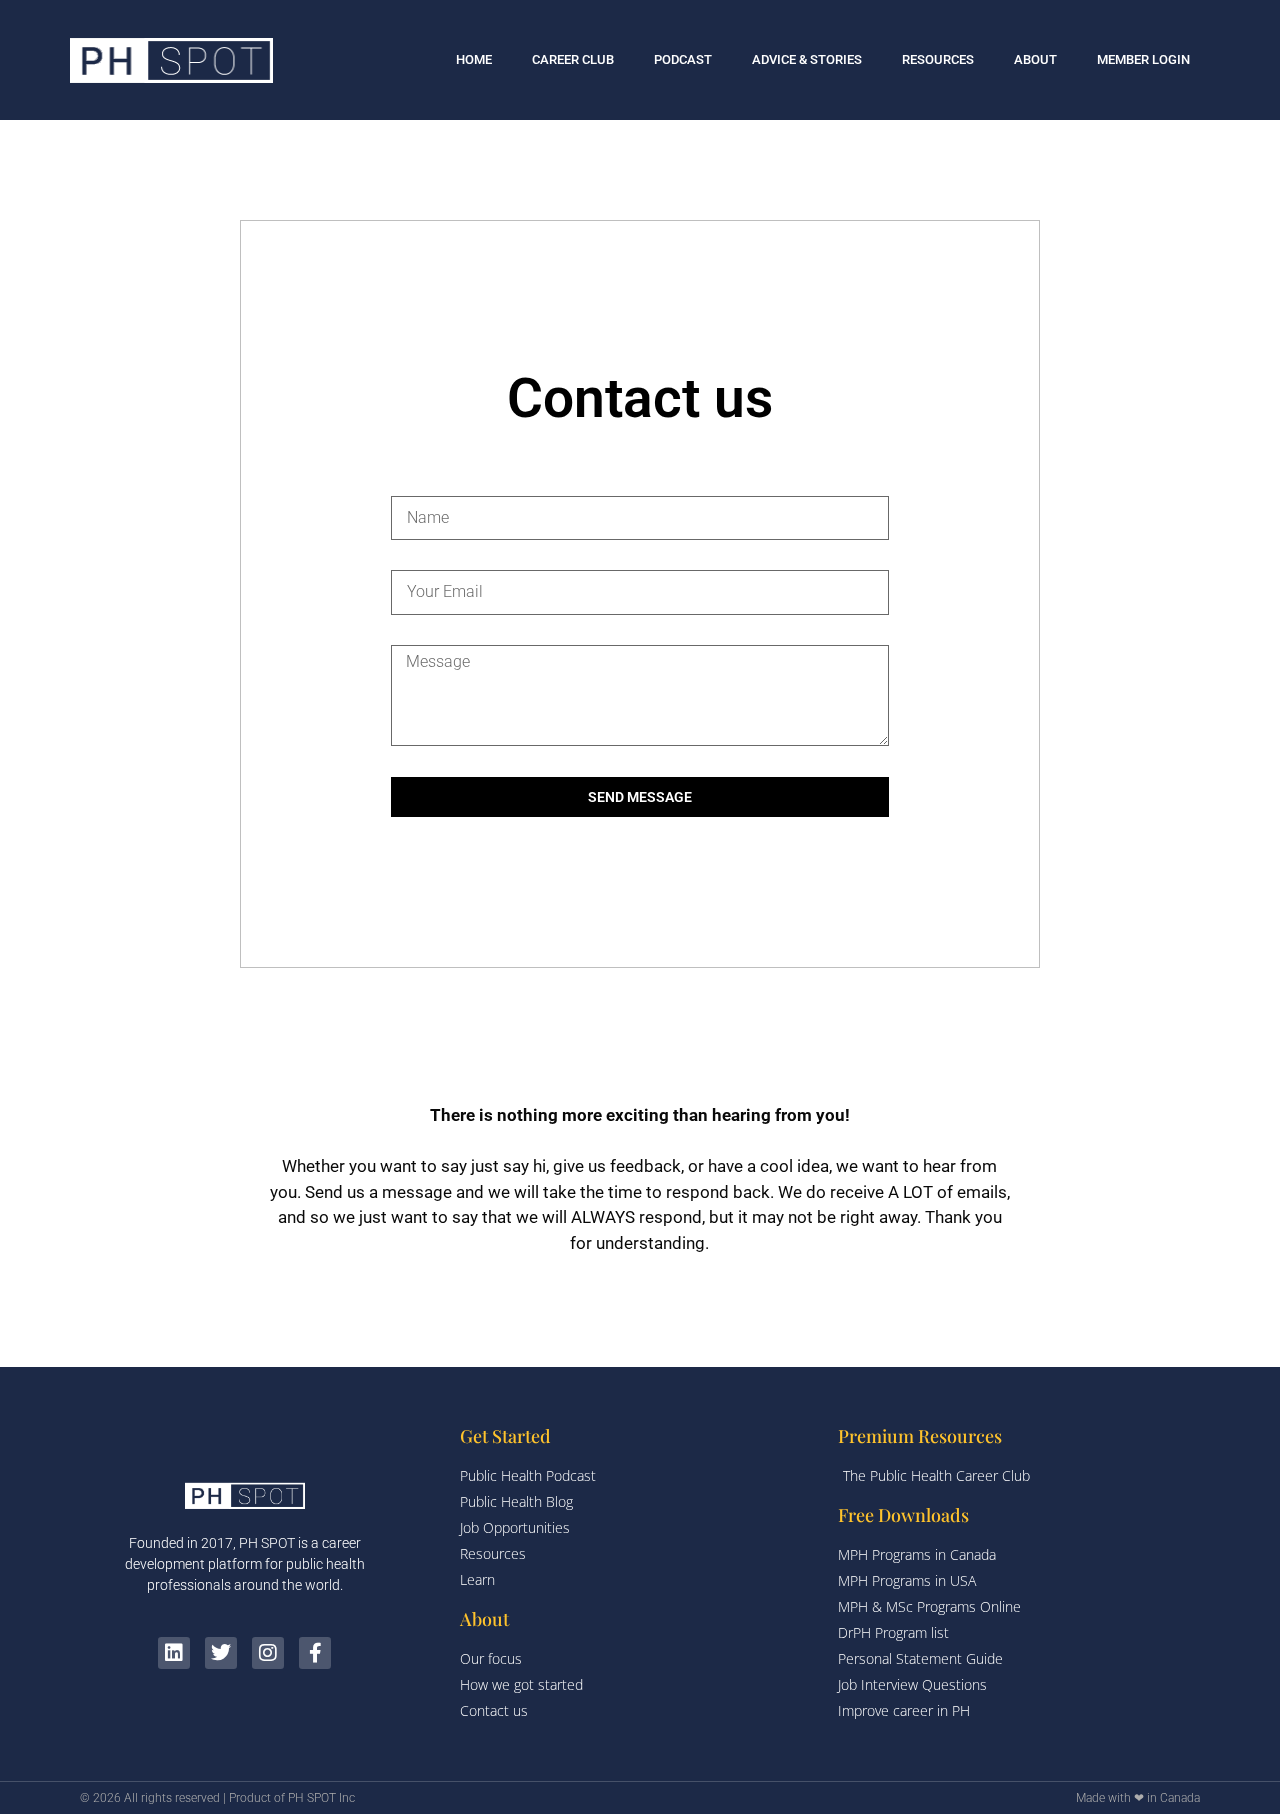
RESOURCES (938, 59)
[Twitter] (221, 1653)
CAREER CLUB (573, 59)
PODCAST (683, 59)
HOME (474, 59)
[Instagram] (268, 1653)
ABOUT (1035, 59)
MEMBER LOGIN (1143, 59)
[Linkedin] (174, 1653)
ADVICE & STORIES (807, 59)
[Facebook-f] (315, 1653)
